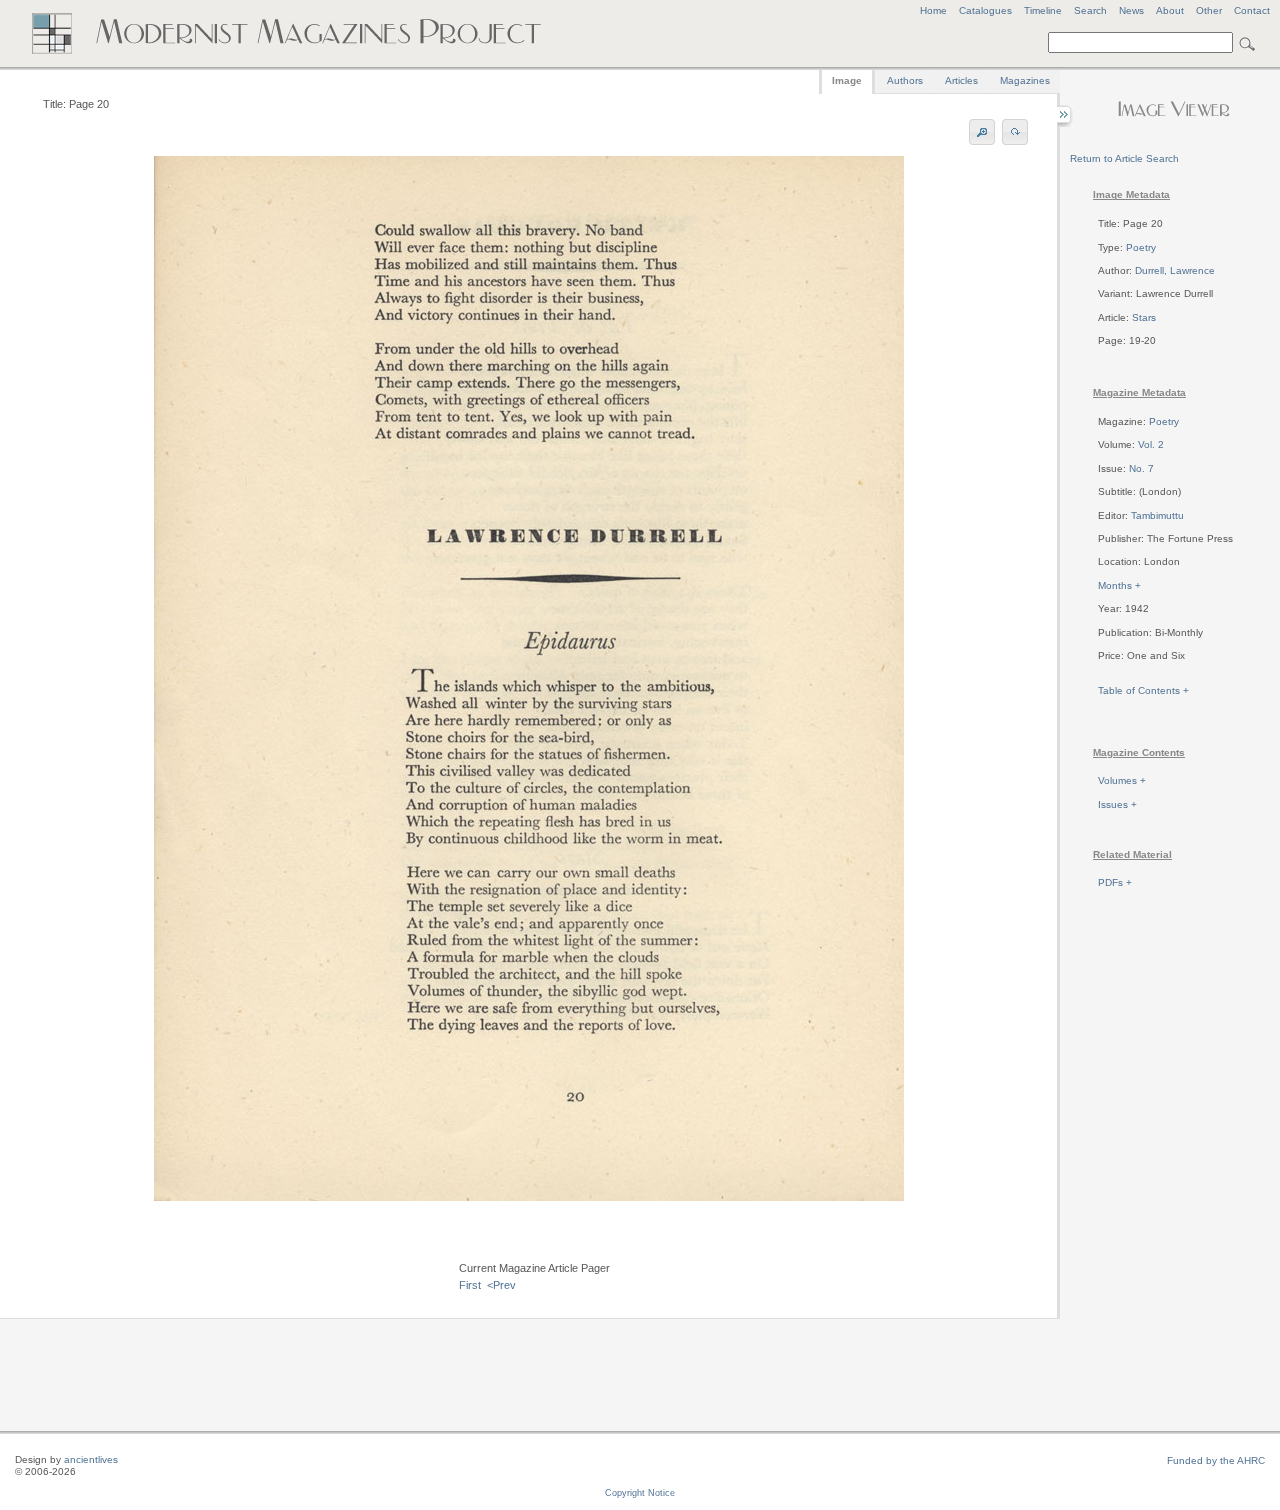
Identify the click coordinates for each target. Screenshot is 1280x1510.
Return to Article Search (1124, 158)
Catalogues (985, 10)
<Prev (501, 1285)
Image (847, 80)
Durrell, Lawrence (1175, 270)
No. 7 (1141, 468)
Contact (1252, 10)
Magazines (1025, 80)
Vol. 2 (1151, 444)
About (1170, 10)
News (1131, 10)
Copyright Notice (640, 1493)
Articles (961, 80)
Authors (905, 80)
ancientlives (91, 1459)
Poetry (1141, 247)
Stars (1144, 317)
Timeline (1043, 10)
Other (1209, 10)
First (470, 1285)
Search (1090, 10)
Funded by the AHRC (1216, 1460)
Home (933, 10)
